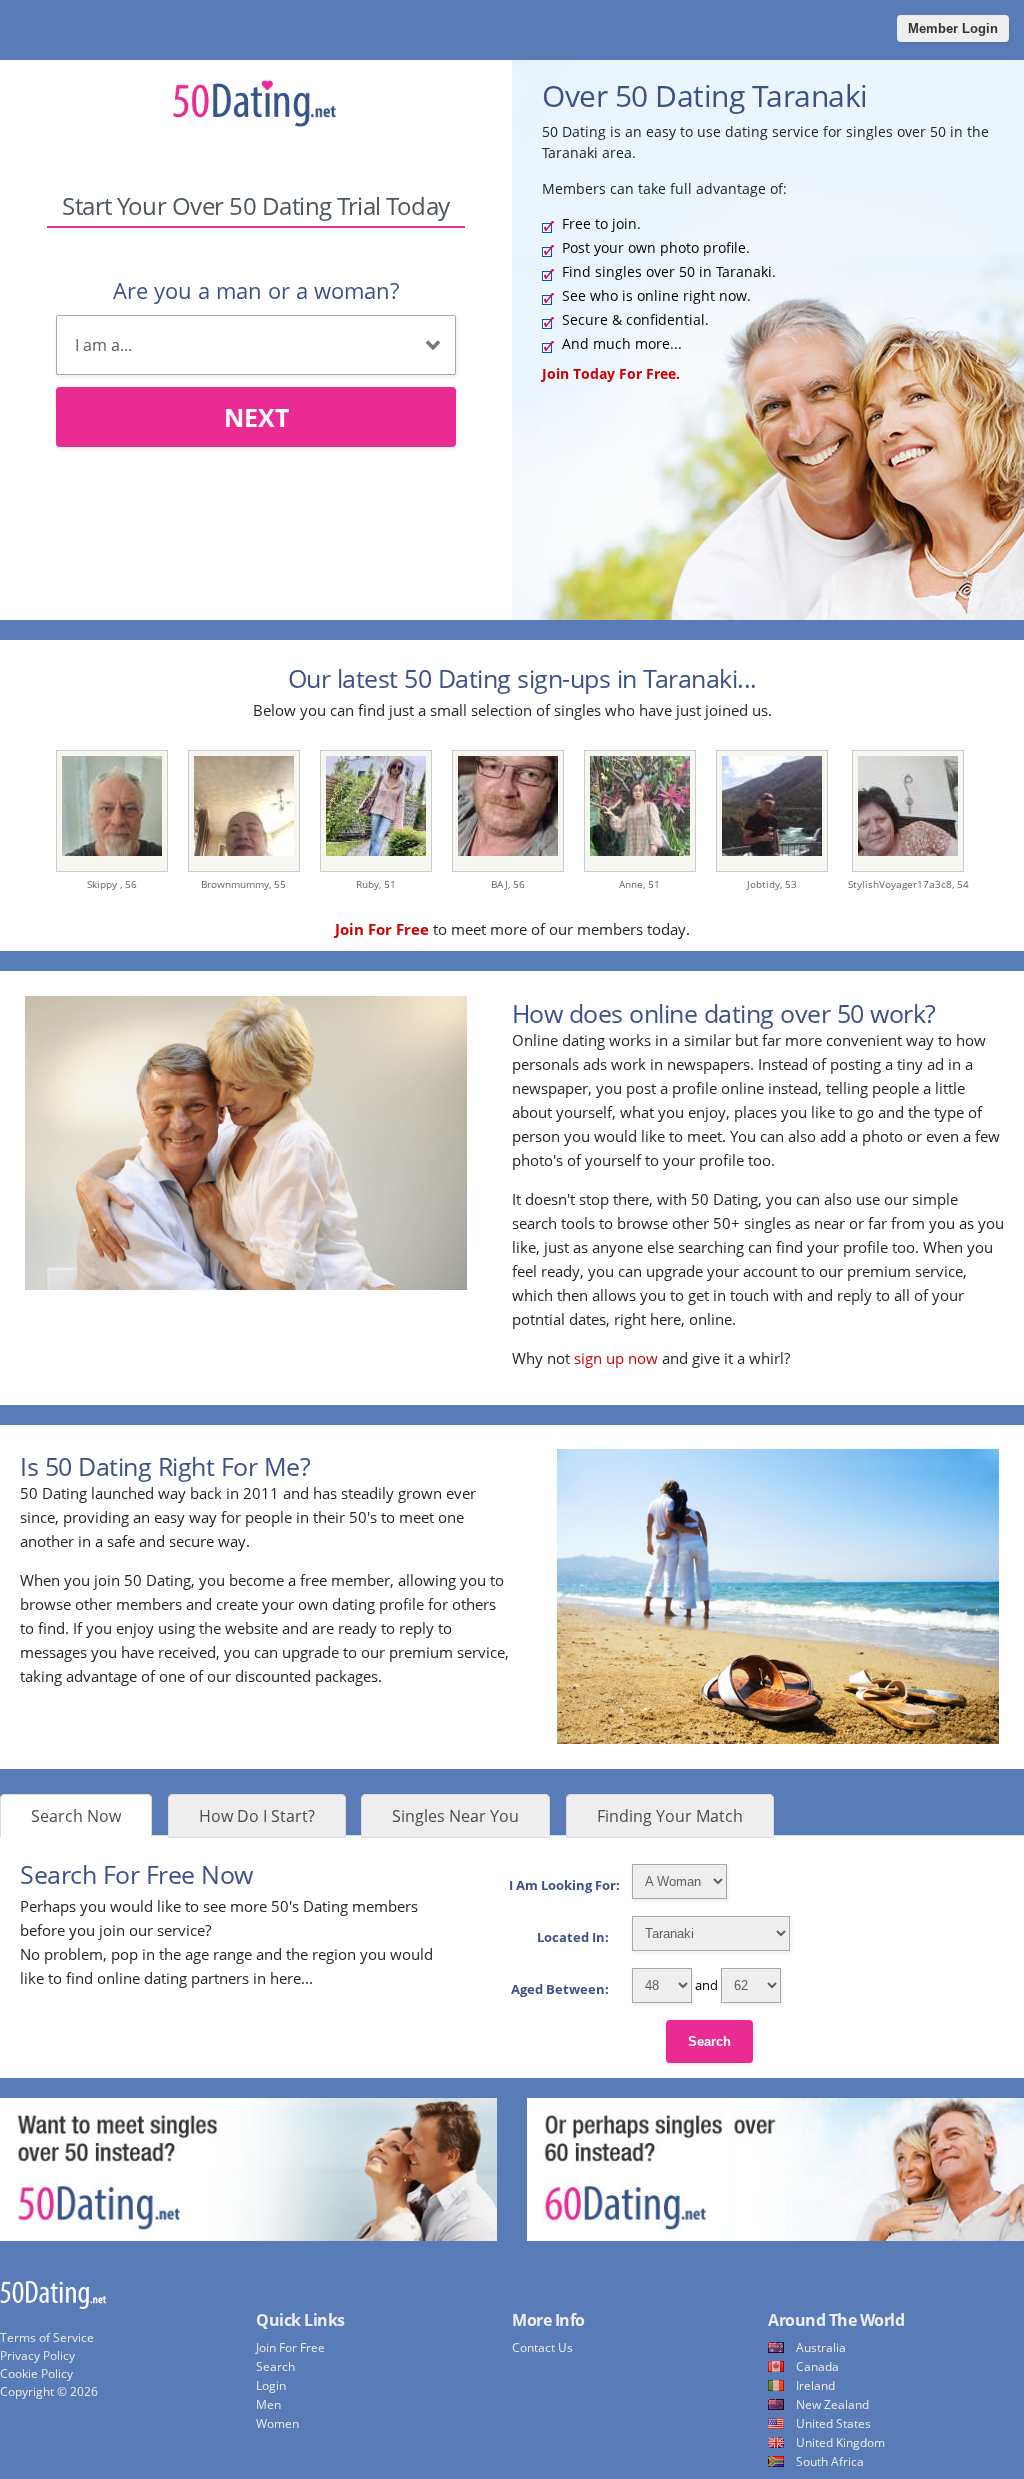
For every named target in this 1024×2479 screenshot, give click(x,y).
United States (833, 2423)
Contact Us (542, 2347)
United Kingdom (840, 2442)
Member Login (953, 28)
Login (271, 2385)
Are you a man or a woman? (256, 290)
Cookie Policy (36, 2373)
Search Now (76, 1816)
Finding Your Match (670, 1816)
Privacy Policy (37, 2355)
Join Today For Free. (611, 373)
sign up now (616, 1358)
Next (256, 417)
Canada (817, 2366)
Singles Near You (455, 1816)
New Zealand (832, 2404)
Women (277, 2423)
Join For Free (290, 2347)
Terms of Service (47, 2337)
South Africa (830, 2461)
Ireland (815, 2385)
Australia (821, 2347)
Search (709, 2041)
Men (268, 2404)
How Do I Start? (257, 1816)
